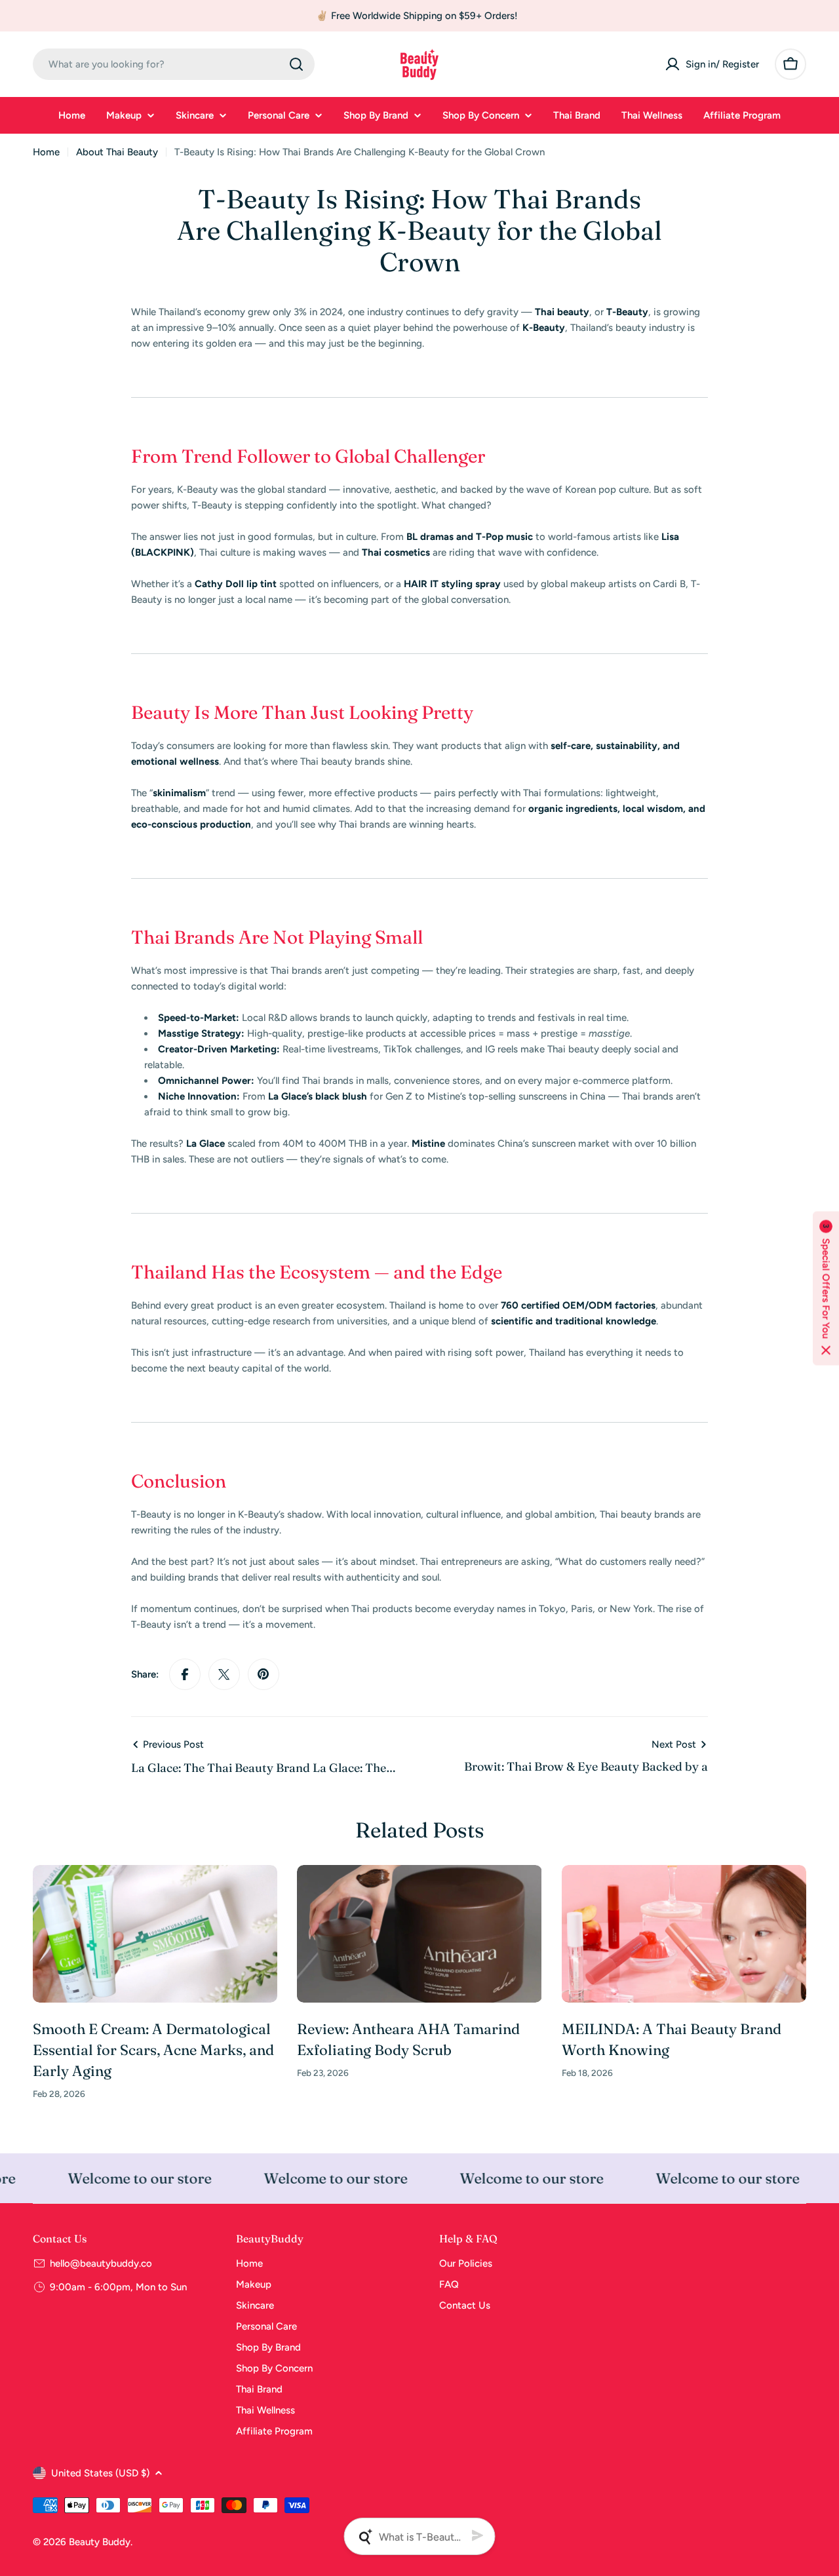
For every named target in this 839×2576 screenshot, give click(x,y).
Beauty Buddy (100, 2542)
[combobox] (174, 64)
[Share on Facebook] (185, 1674)
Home (46, 152)
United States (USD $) (100, 2473)
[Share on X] (224, 1674)
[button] (826, 1288)
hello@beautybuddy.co (101, 2263)
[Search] (296, 64)
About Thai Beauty (117, 152)
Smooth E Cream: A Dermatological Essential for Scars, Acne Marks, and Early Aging (153, 2050)
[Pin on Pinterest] (263, 1674)
